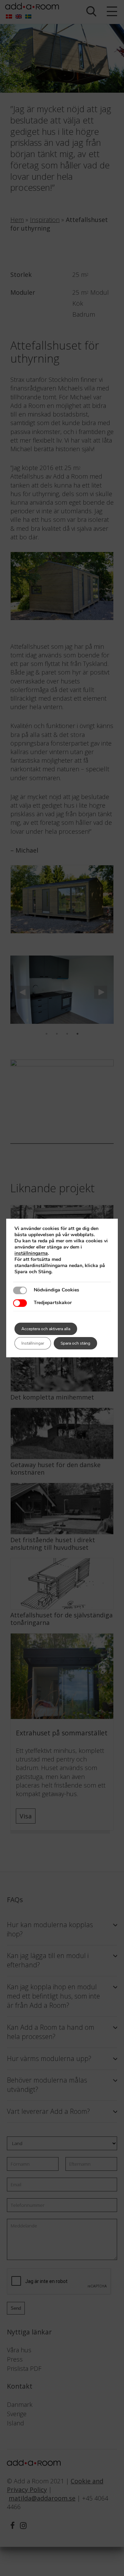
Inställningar (33, 1343)
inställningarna (31, 1253)
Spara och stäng (75, 1343)
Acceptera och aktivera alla (46, 1329)
